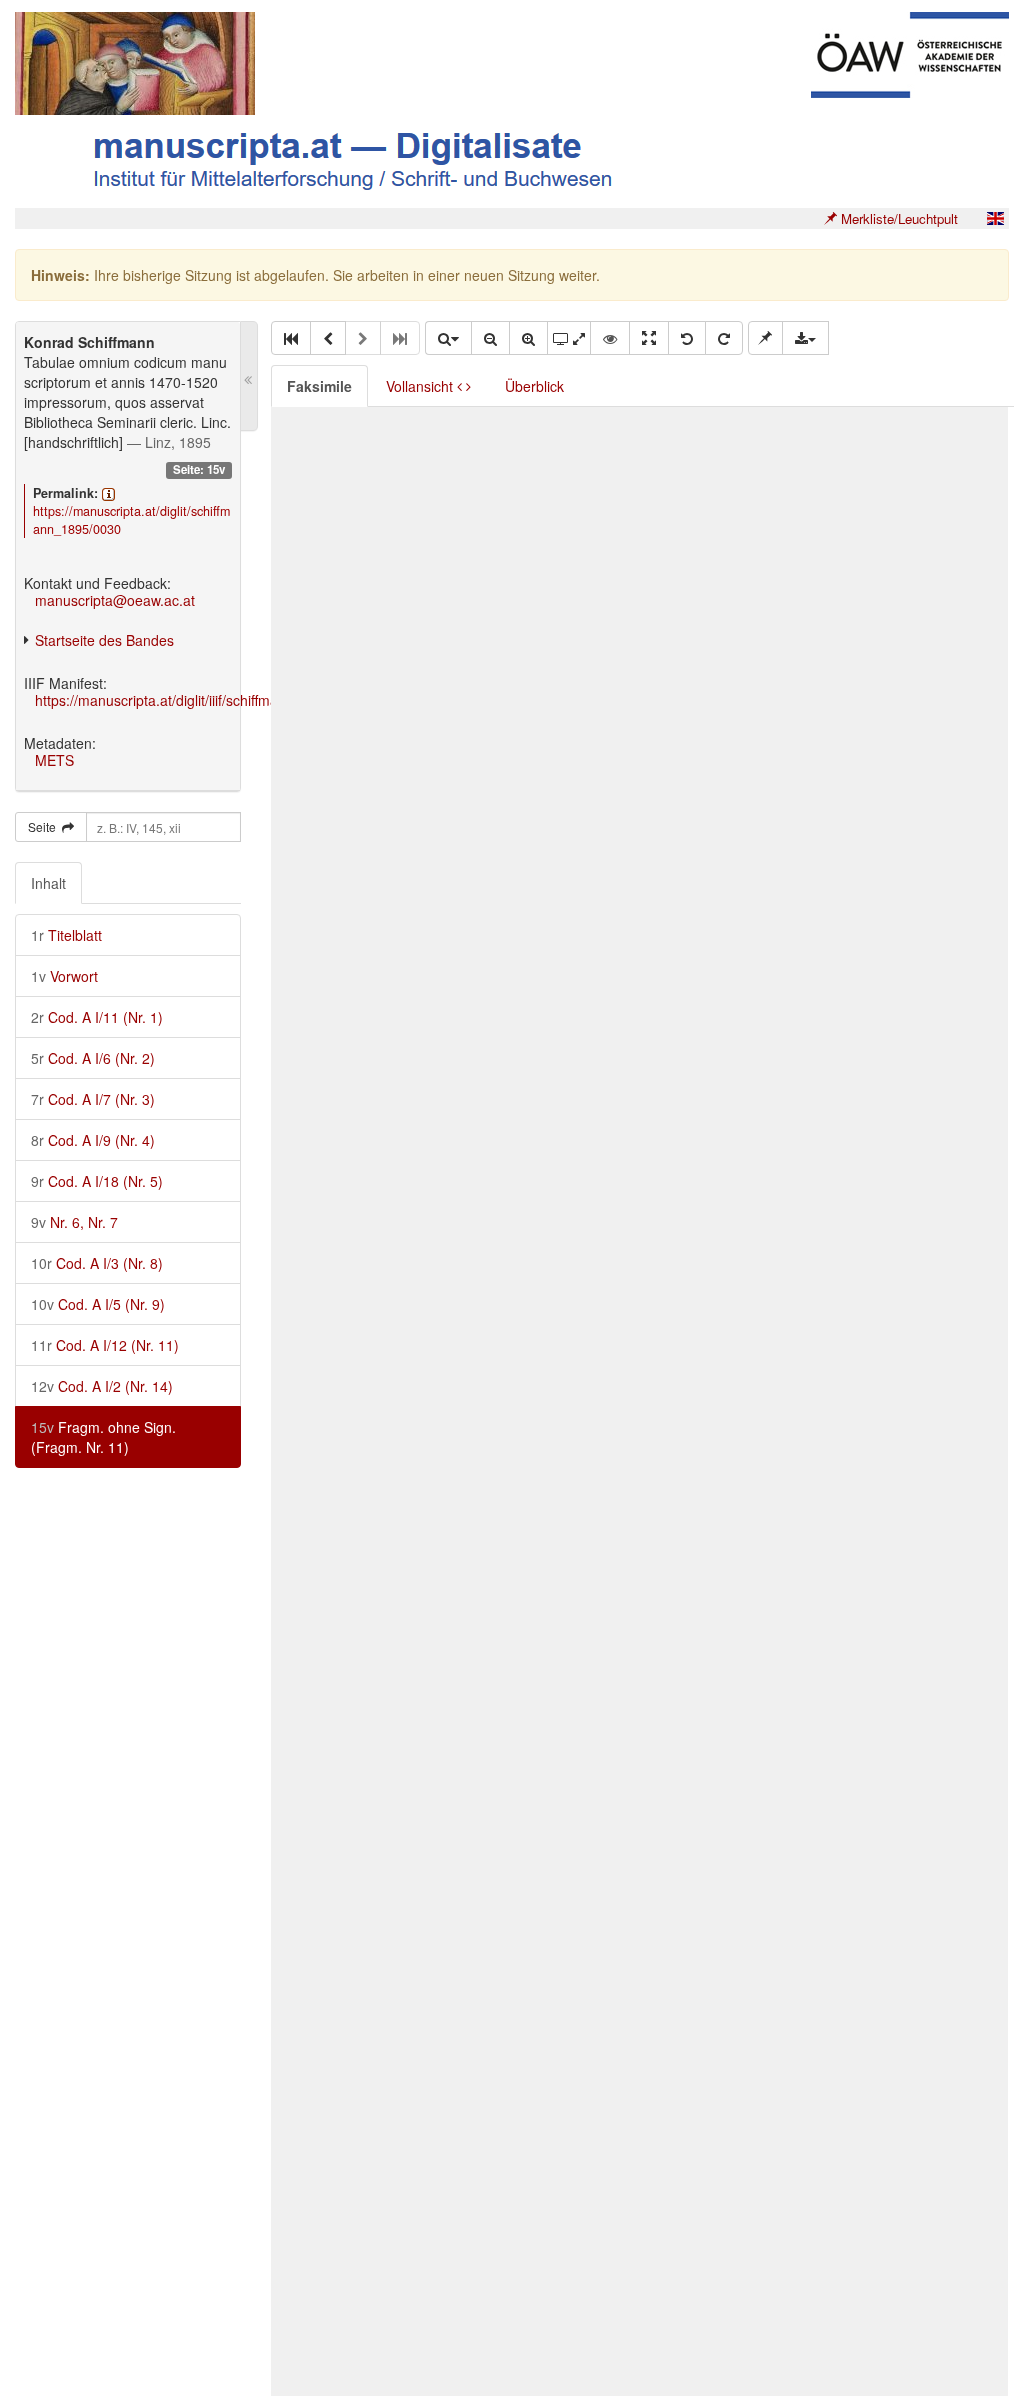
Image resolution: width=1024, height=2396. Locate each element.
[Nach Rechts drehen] (724, 338)
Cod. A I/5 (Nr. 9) (98, 1304)
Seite (45, 826)
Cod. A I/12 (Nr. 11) (105, 1345)
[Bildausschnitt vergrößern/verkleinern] (569, 338)
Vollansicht (421, 386)
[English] (995, 218)
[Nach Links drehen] (687, 338)
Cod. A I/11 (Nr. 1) (97, 1017)
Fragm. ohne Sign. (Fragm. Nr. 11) (103, 1437)
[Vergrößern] (528, 338)
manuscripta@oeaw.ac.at (115, 600)
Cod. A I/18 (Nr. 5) (97, 1181)
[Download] (805, 338)
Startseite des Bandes (104, 640)
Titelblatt (66, 935)
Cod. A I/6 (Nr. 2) (93, 1058)
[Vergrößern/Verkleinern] (448, 338)
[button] (291, 338)
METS (54, 760)
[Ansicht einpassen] (649, 338)
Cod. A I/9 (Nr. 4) (93, 1140)
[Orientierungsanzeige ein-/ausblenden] (610, 338)
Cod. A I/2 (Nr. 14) (102, 1386)
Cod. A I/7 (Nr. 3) (93, 1099)
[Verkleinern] (490, 338)
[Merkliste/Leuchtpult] (765, 338)
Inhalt (48, 883)
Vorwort (64, 976)
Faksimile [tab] (319, 386)
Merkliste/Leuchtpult (897, 218)
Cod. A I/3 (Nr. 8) (97, 1263)
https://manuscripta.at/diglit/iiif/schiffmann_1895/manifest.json (228, 700)
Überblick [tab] (534, 386)
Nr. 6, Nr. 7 (74, 1222)
